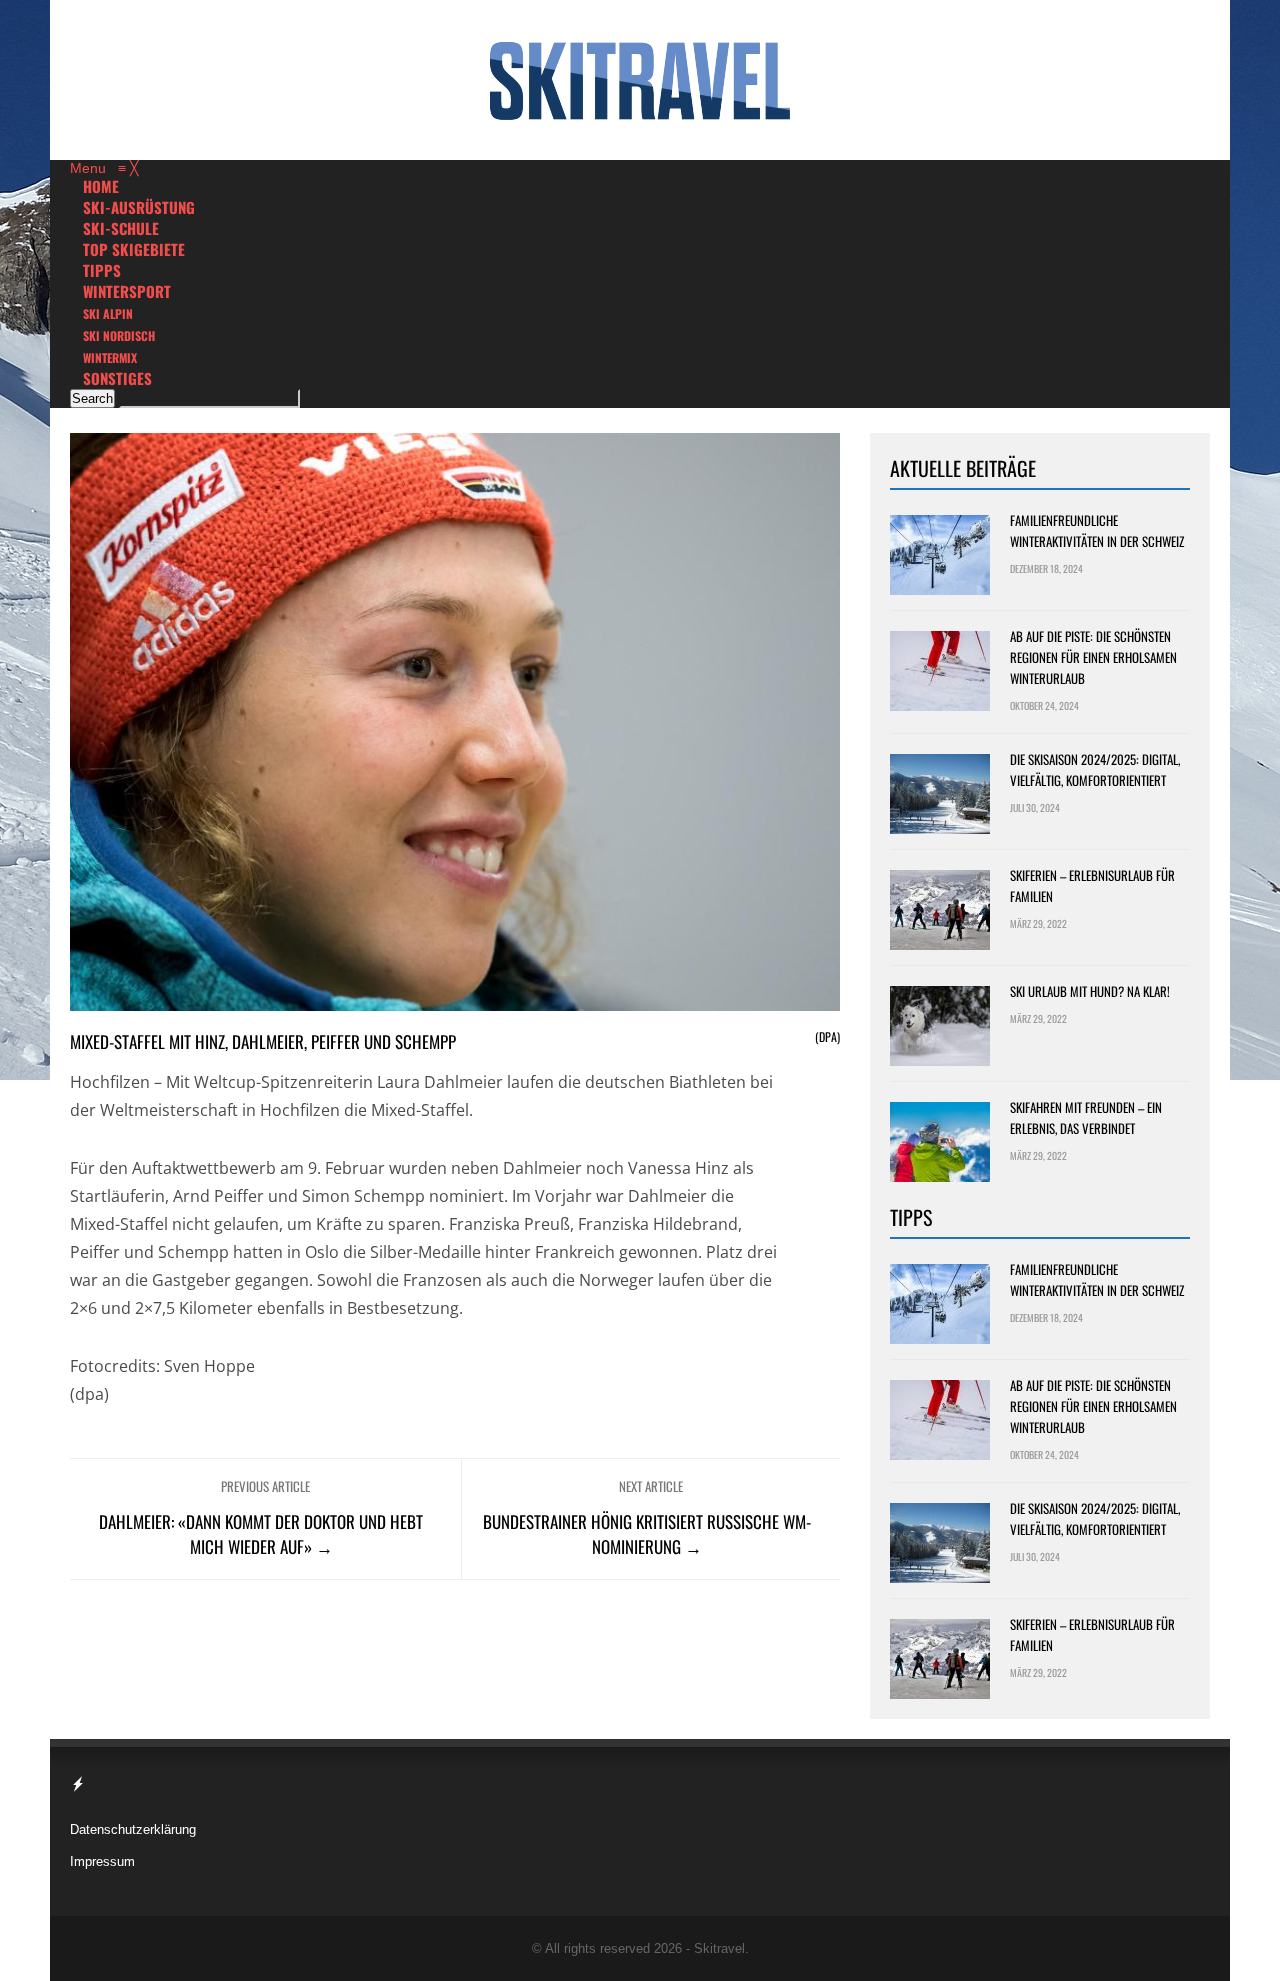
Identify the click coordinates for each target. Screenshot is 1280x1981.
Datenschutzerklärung (133, 1829)
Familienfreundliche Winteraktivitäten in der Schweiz (1097, 530)
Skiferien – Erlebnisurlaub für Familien (1092, 885)
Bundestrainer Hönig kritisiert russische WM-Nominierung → (647, 1534)
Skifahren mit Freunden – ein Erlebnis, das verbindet (1086, 1117)
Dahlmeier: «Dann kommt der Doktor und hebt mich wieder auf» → (261, 1534)
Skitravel (719, 1948)
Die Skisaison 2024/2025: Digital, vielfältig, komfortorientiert (1095, 769)
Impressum (102, 1861)
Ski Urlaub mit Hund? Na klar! (1090, 991)
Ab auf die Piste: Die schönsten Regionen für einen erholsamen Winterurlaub (1093, 657)
